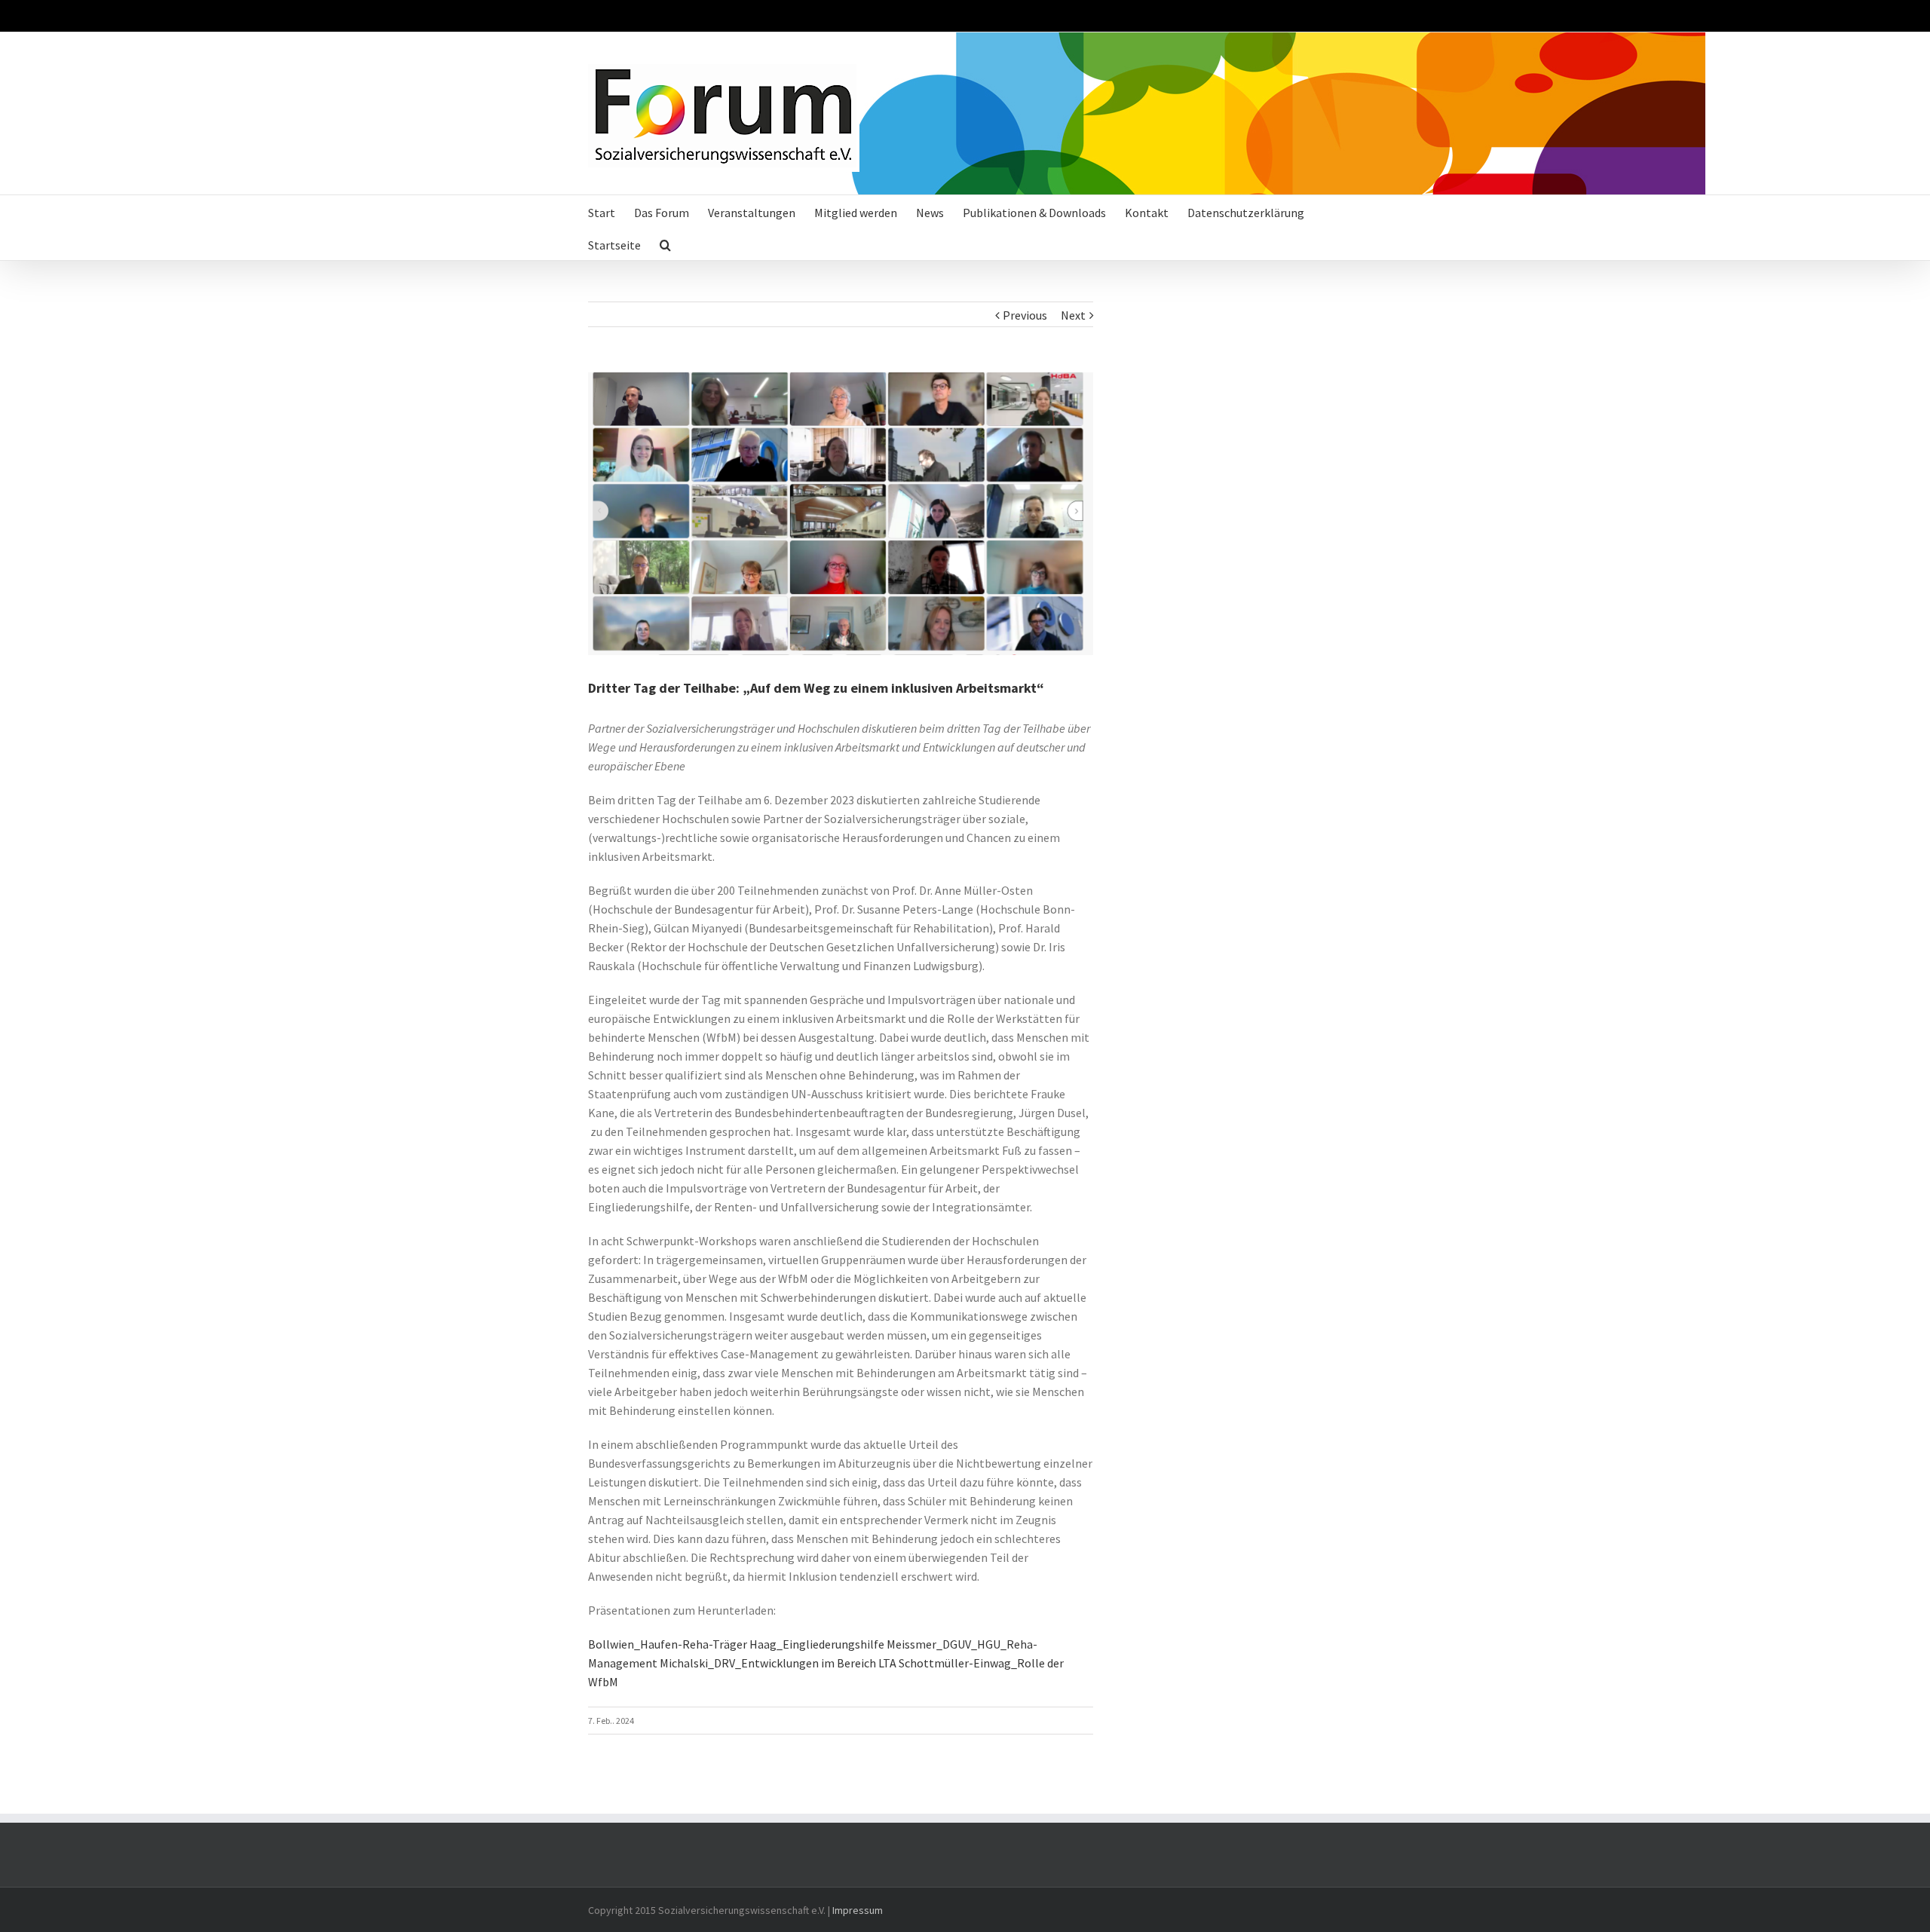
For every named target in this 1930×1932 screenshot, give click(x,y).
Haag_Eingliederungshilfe (817, 1644)
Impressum (858, 1910)
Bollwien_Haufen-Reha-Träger (668, 1644)
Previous (1025, 315)
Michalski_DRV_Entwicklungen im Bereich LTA (778, 1663)
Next (1073, 315)
